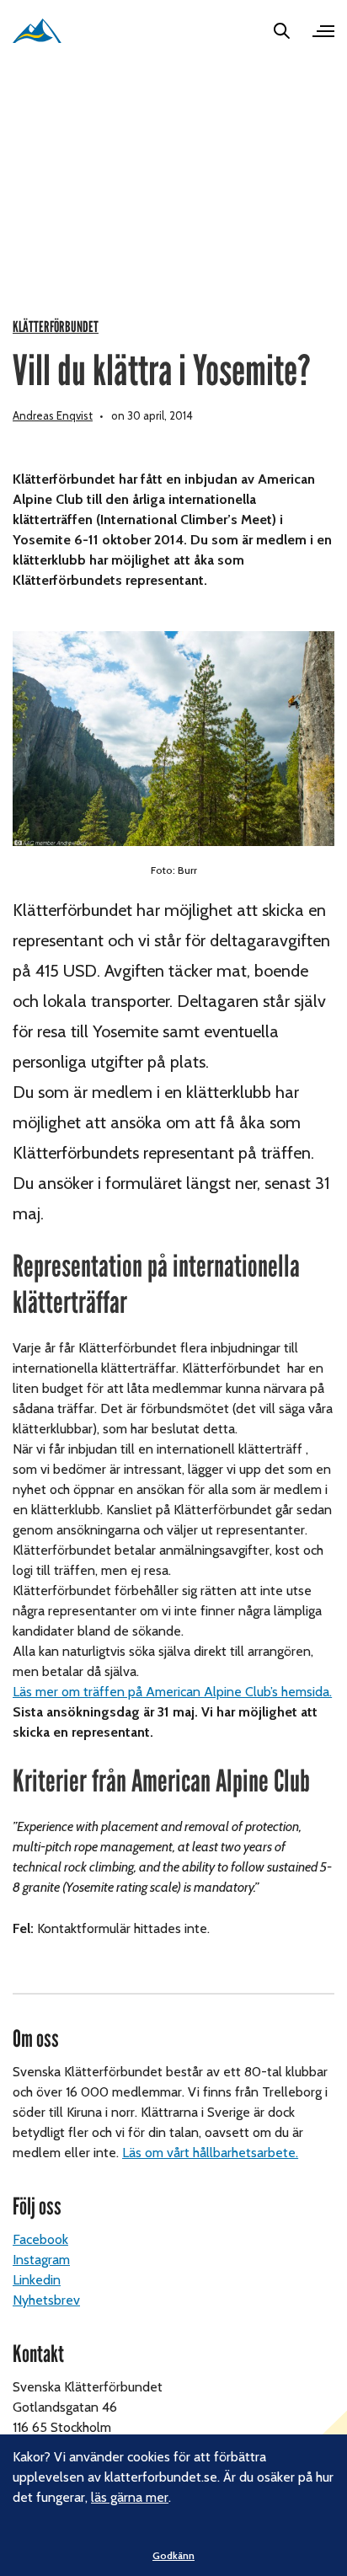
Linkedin (37, 2280)
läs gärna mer (130, 2497)
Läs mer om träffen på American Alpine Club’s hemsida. (172, 1692)
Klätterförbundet (56, 327)
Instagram (41, 2260)
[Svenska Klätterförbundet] (37, 31)
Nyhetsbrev (46, 2300)
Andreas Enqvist (53, 415)
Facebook (40, 2239)
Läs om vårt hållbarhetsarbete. (210, 2153)
